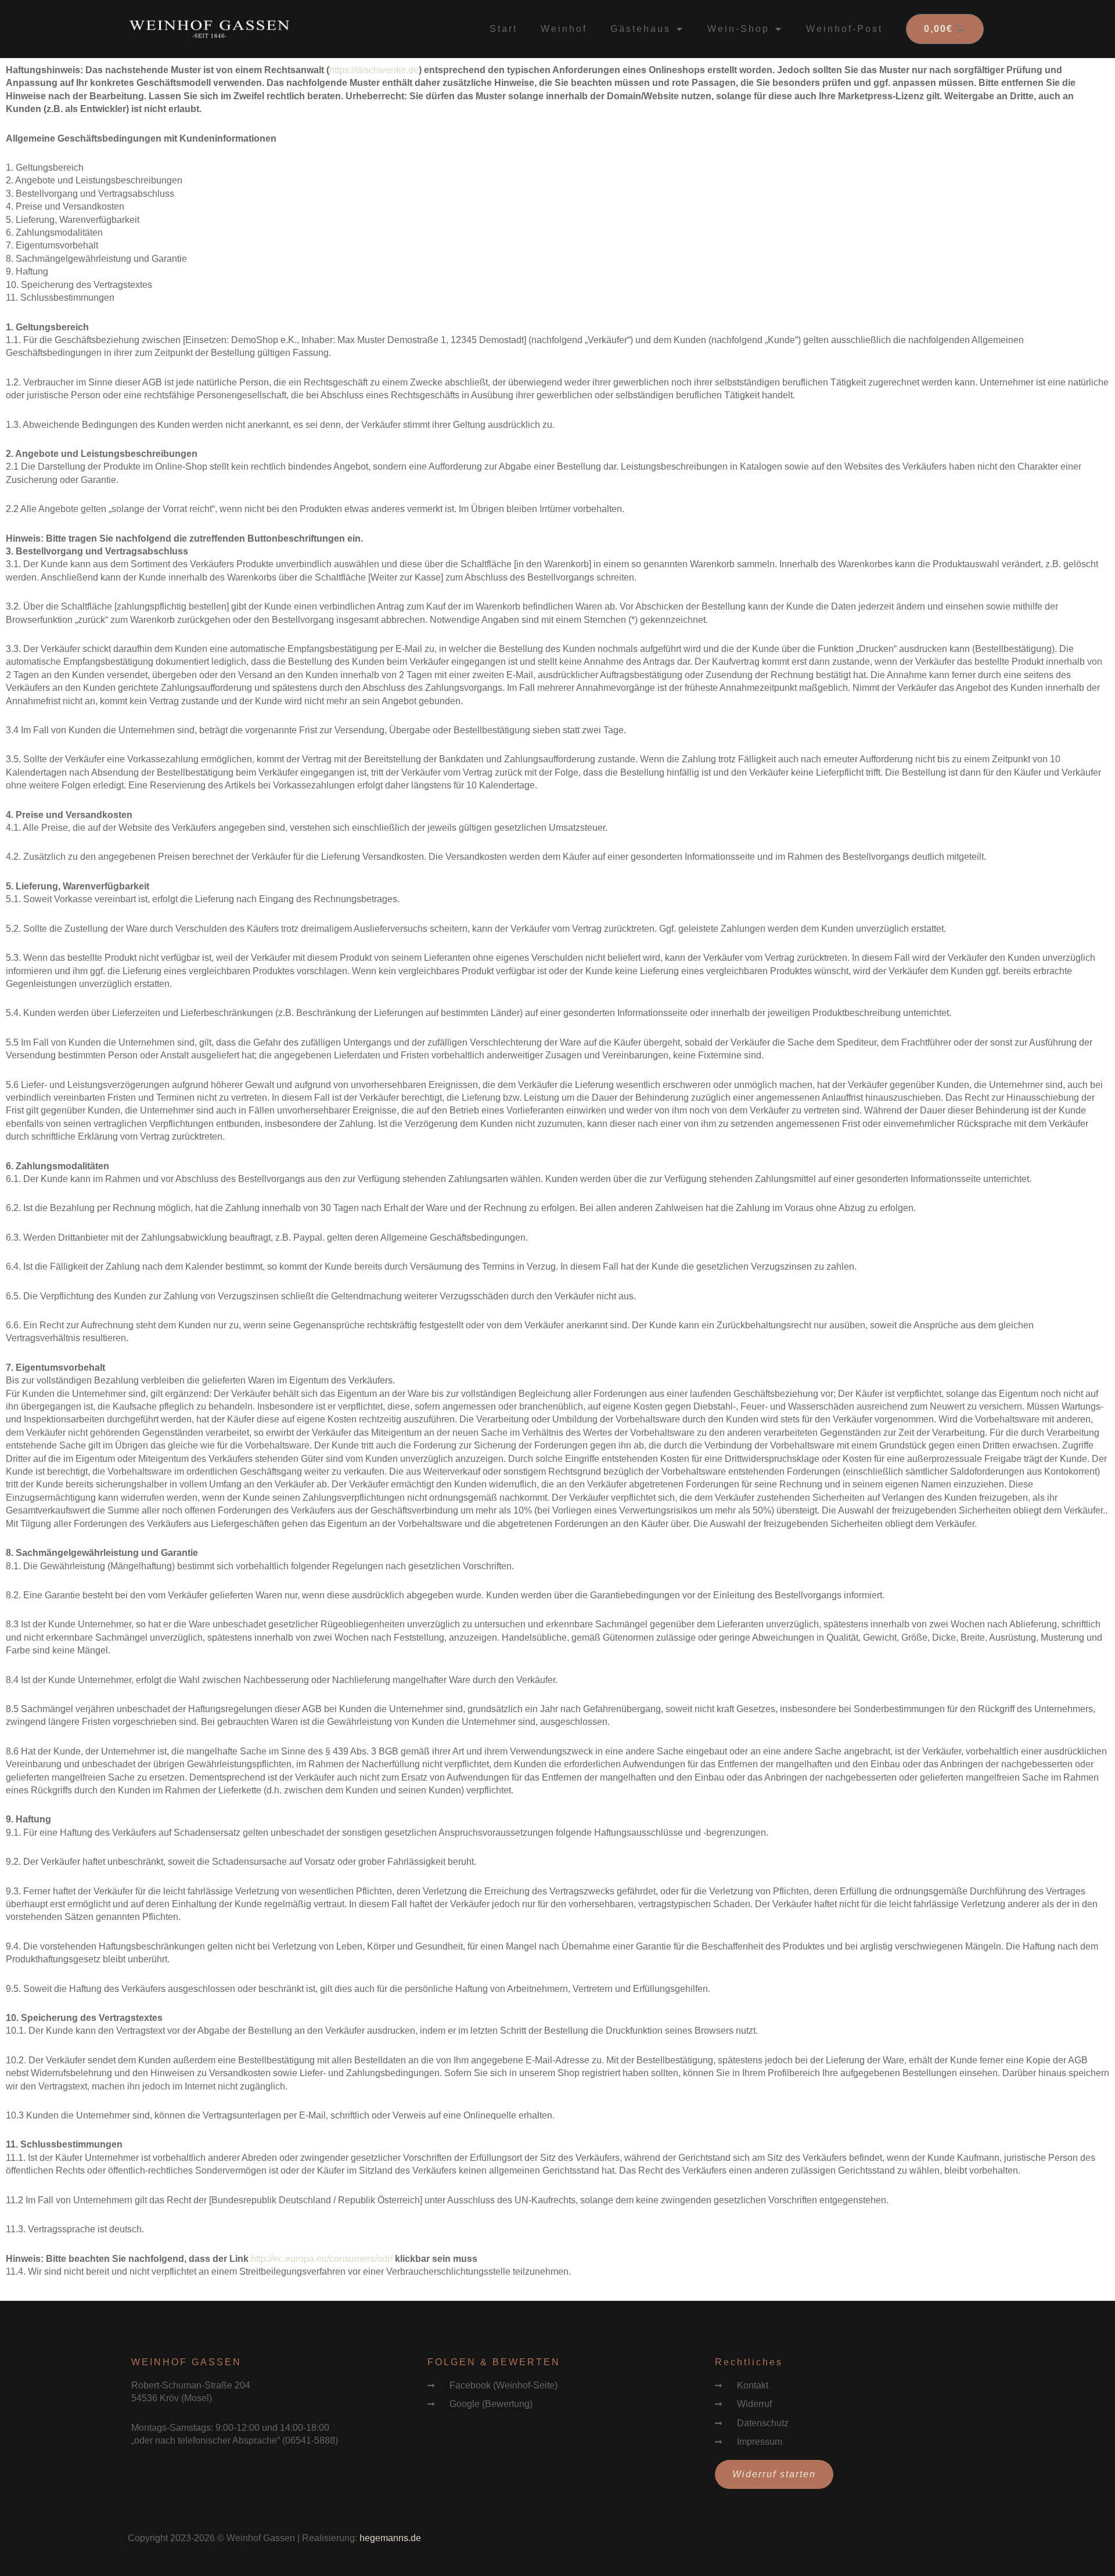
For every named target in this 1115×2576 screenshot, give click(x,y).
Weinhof (564, 29)
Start (503, 29)
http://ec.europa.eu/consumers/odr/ (322, 2259)
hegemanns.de (390, 2538)
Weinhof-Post (844, 29)
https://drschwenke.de (374, 70)
